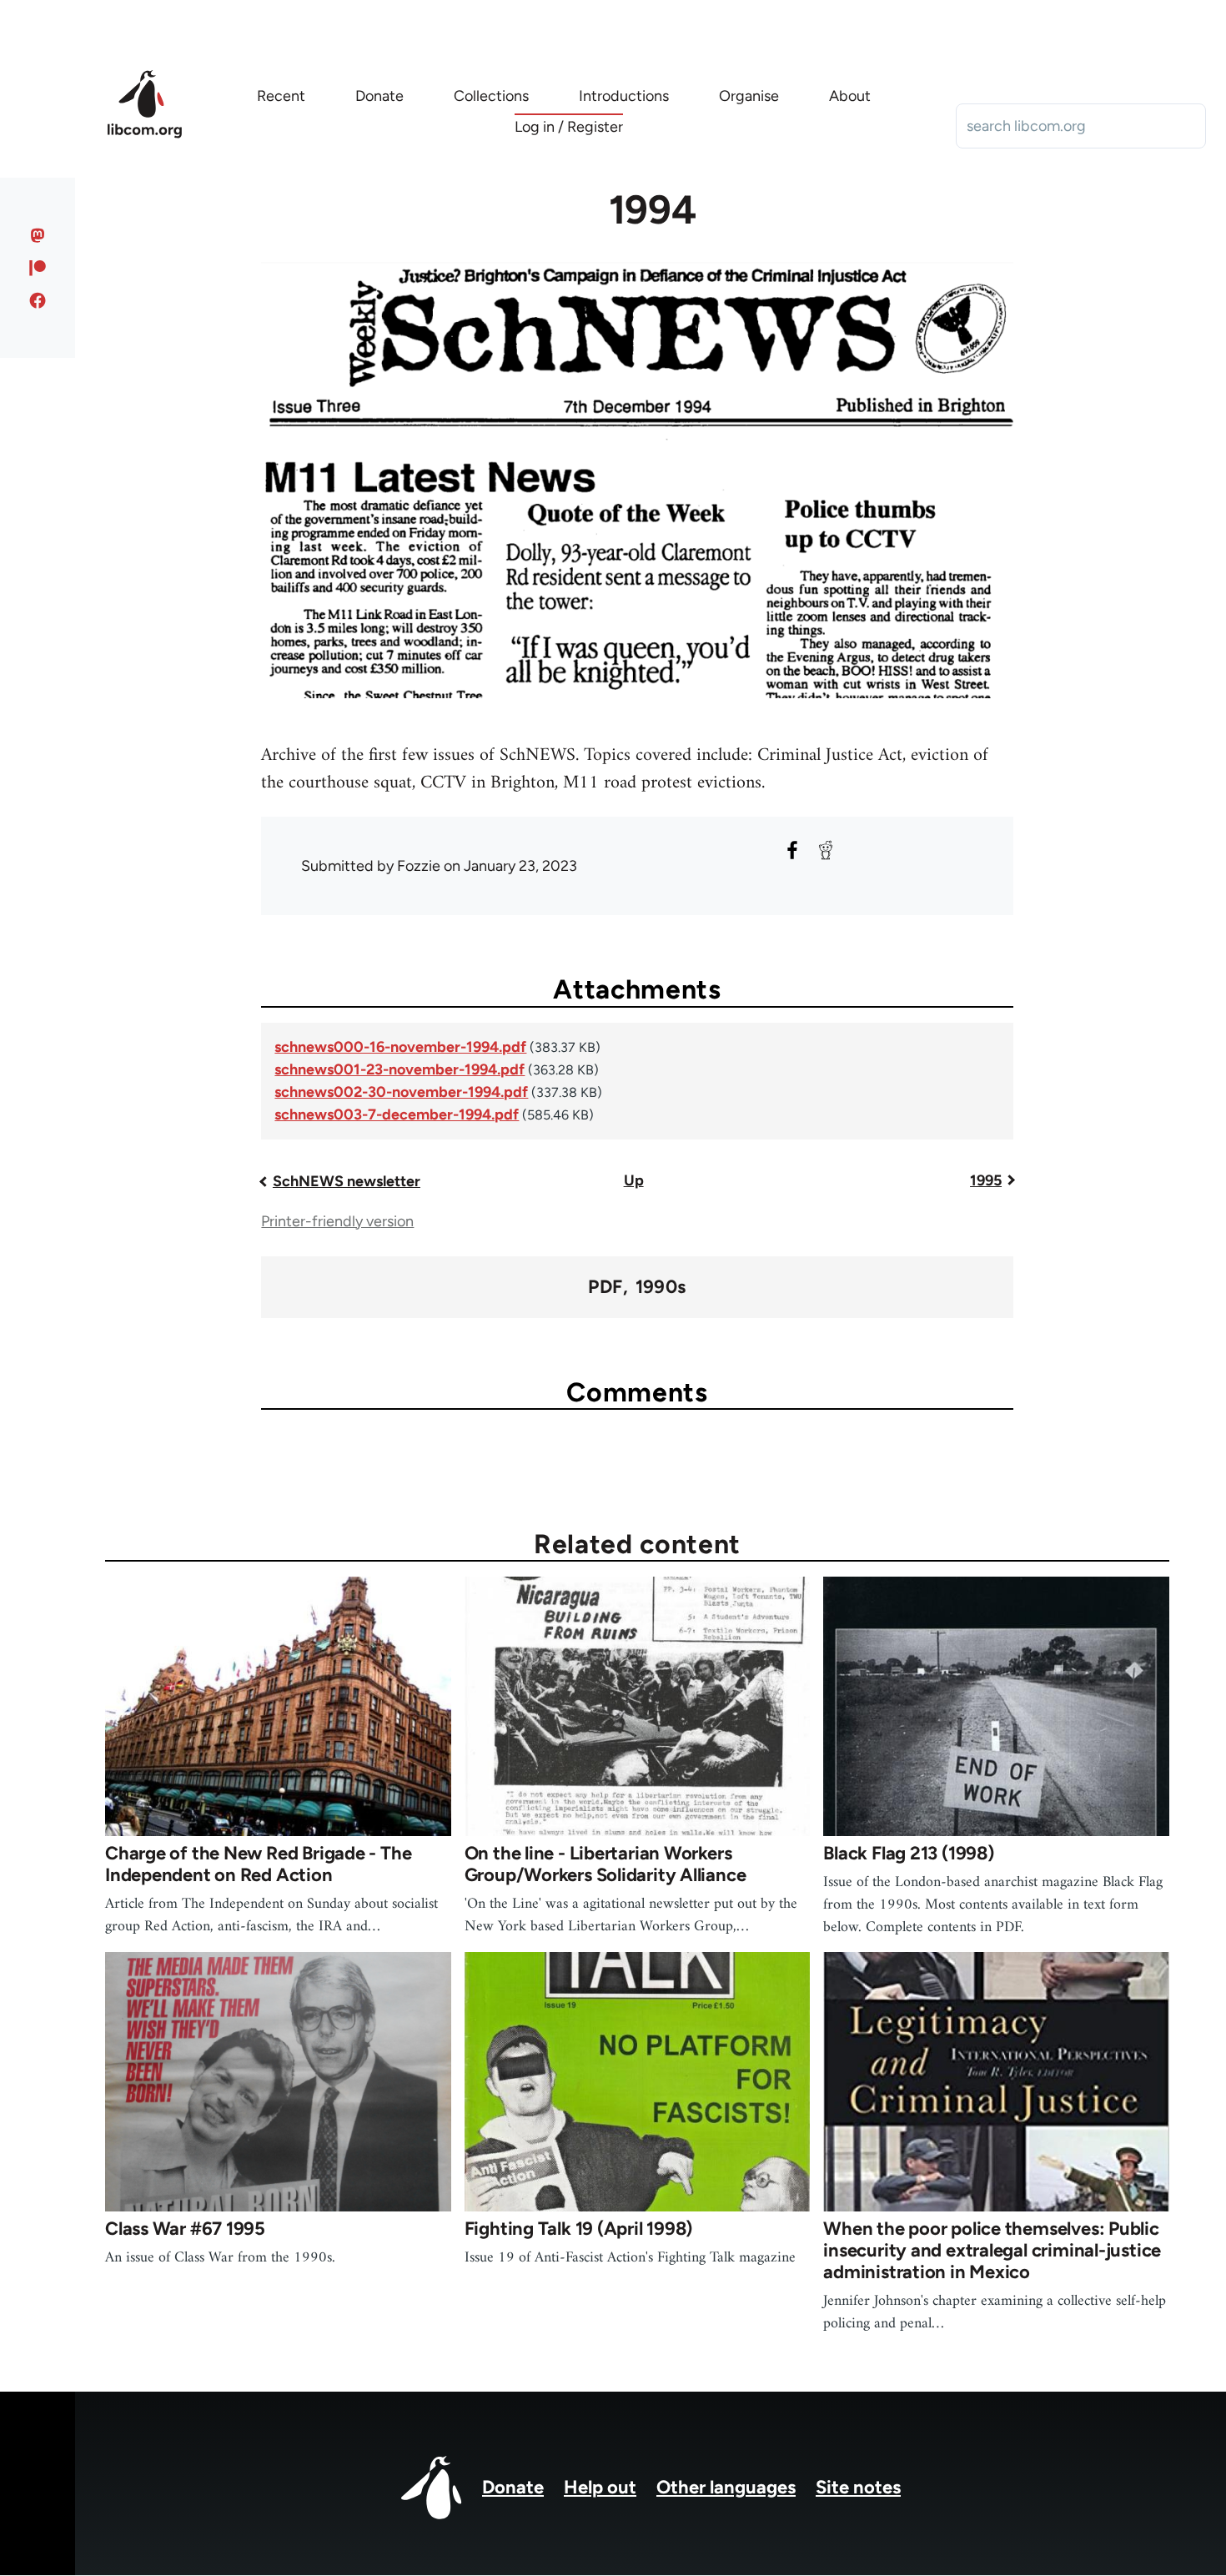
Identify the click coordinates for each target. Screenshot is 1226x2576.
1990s (661, 1287)
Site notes (858, 2487)
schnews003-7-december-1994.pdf (397, 1114)
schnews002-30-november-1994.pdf (401, 1092)
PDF (605, 1287)
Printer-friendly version (337, 1221)
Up (634, 1180)
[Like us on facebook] (38, 300)
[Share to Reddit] (826, 850)
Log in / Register (569, 127)
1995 (986, 1180)
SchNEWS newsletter (347, 1181)
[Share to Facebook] (792, 850)
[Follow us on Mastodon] (38, 235)
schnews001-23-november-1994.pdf (399, 1069)
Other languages (726, 2487)
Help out (600, 2487)
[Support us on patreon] (38, 268)
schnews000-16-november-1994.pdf (400, 1047)
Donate (513, 2487)
